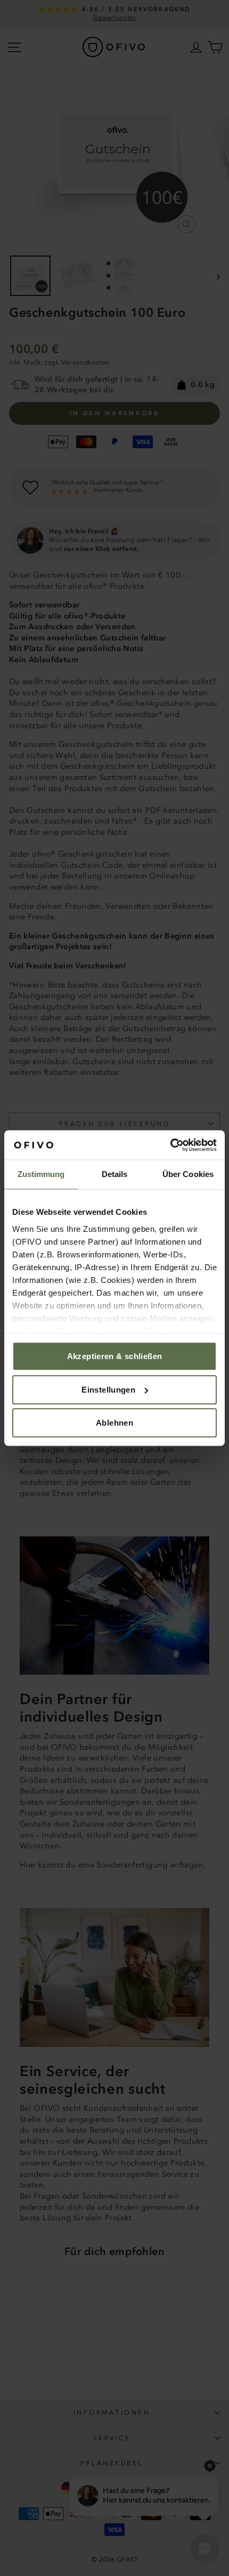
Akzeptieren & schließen (115, 1356)
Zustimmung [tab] (41, 1174)
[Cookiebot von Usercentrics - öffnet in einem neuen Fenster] (170, 1145)
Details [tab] (115, 1174)
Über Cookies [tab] (188, 1174)
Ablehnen (114, 1423)
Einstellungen (108, 1390)
